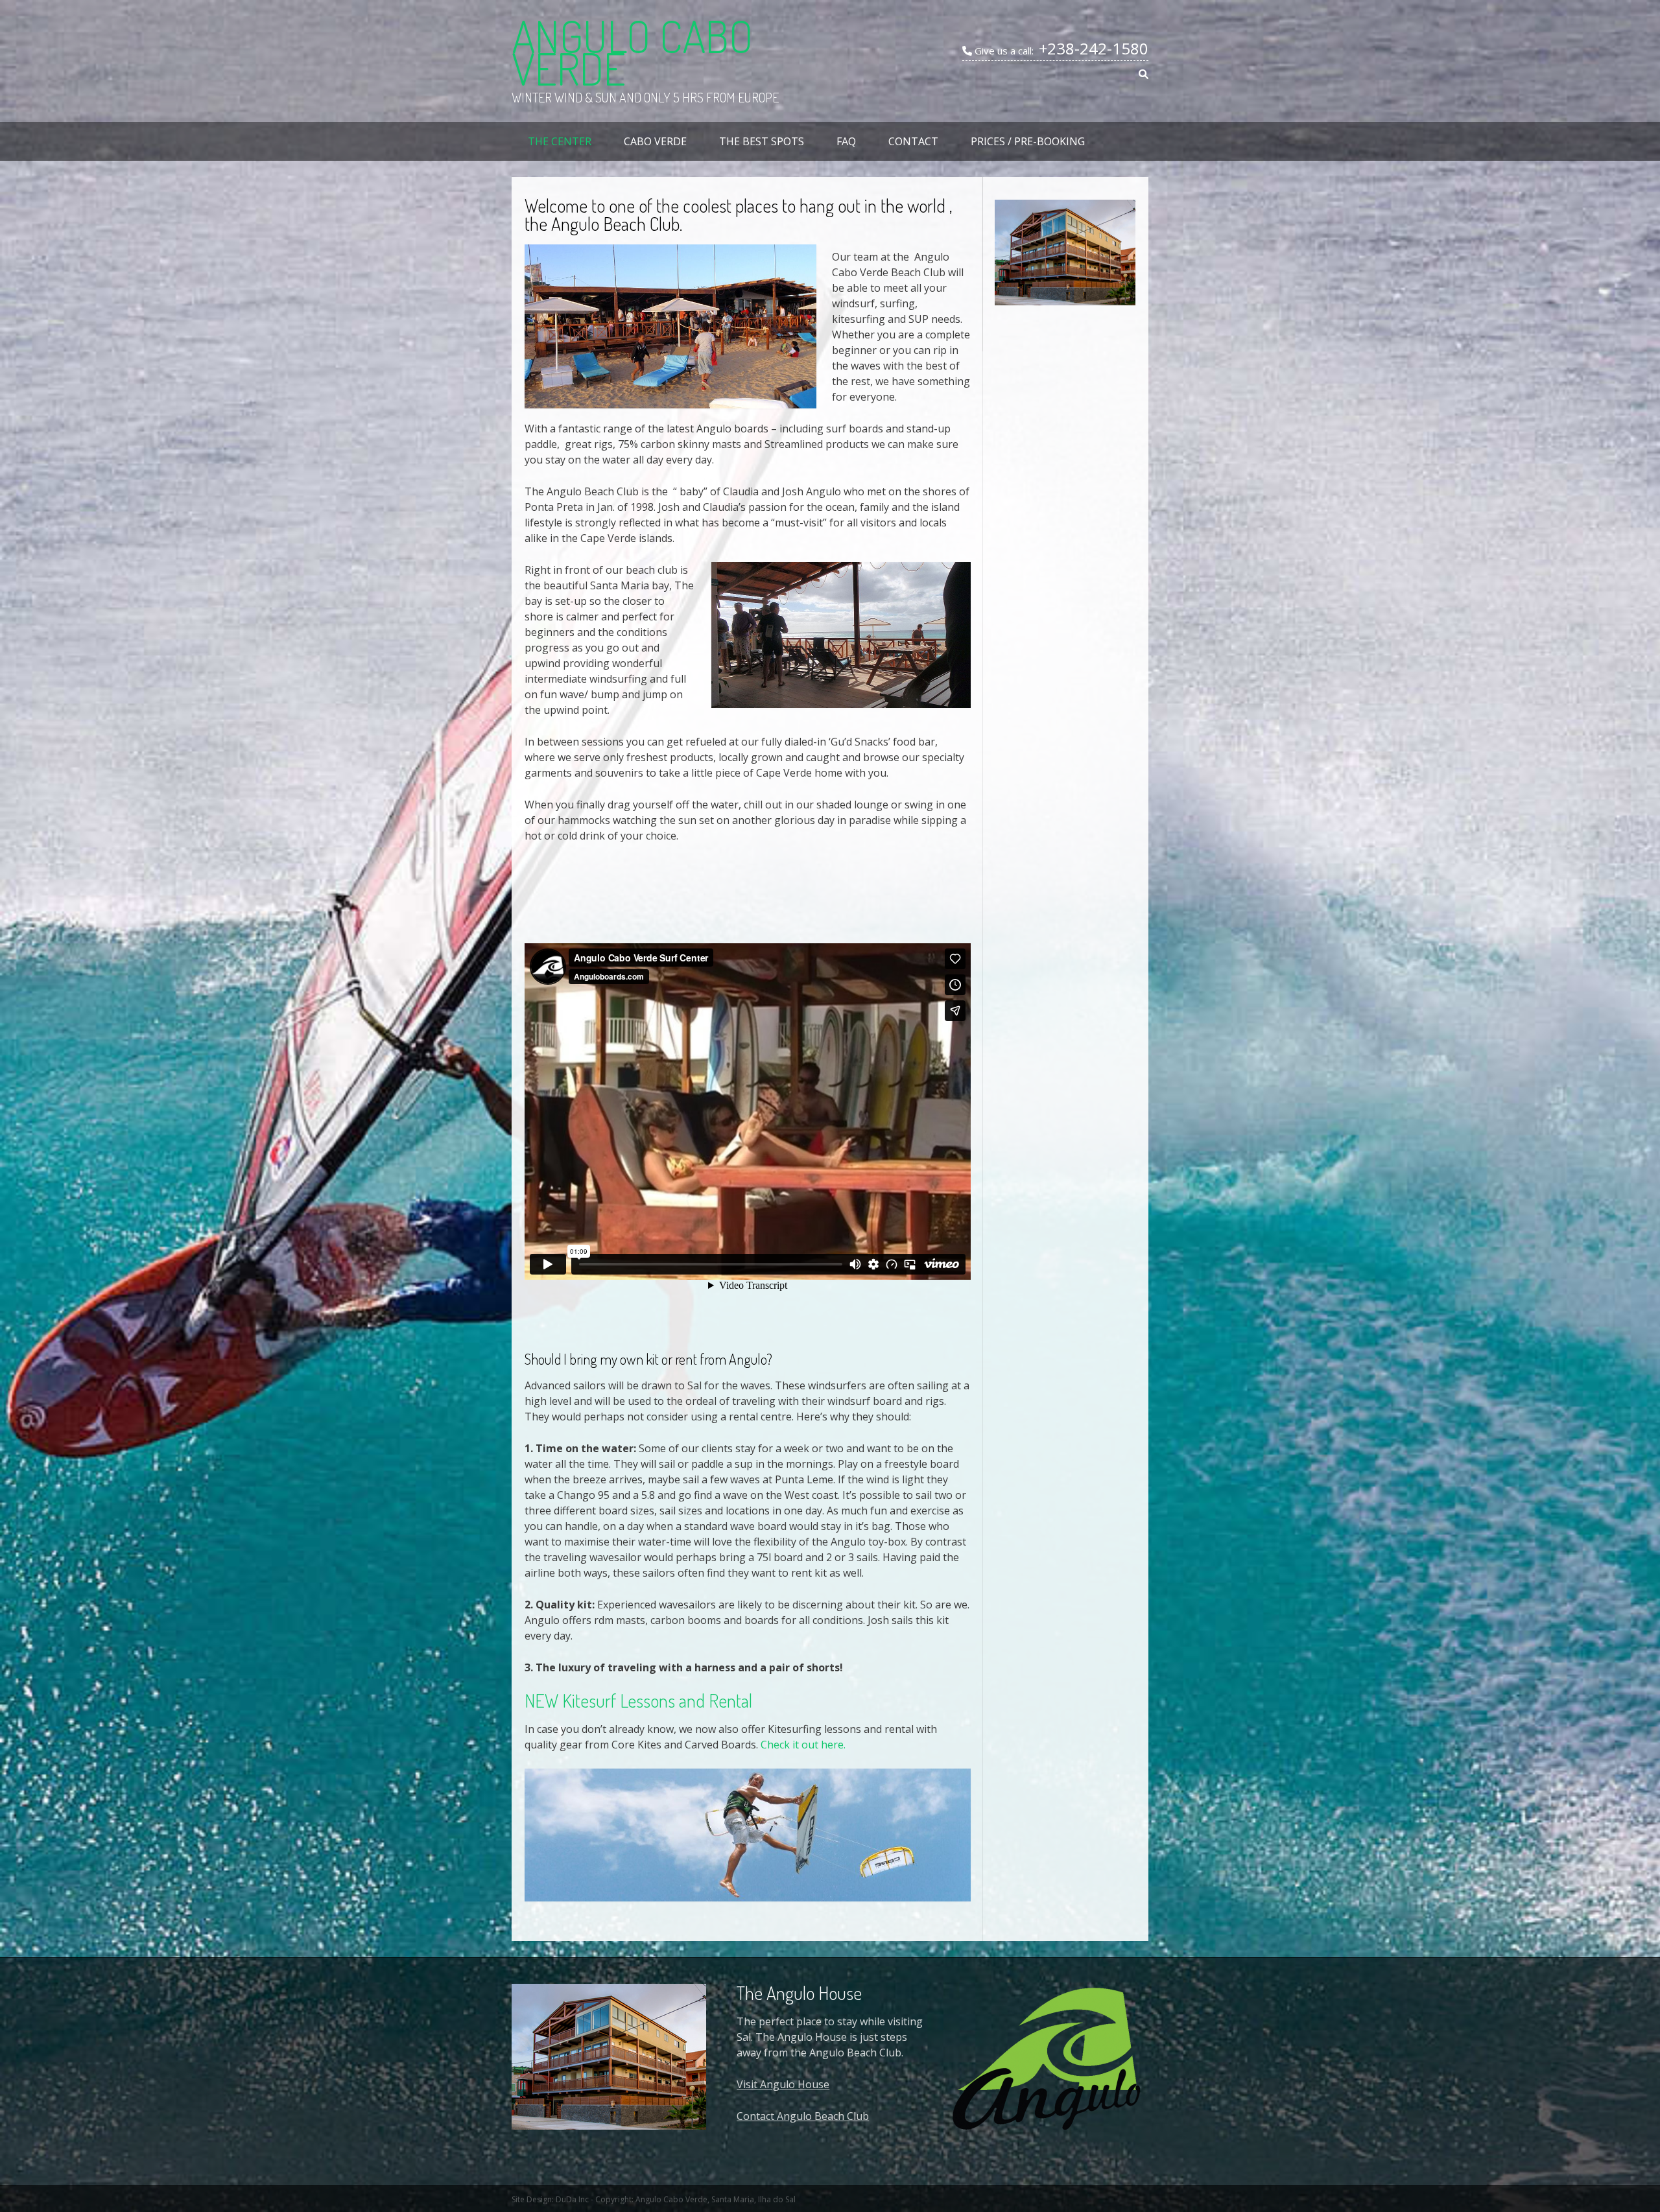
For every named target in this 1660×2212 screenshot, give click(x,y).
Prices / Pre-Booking (1028, 141)
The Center (560, 141)
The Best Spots (762, 141)
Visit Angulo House (783, 2084)
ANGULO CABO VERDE (632, 52)
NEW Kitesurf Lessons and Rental (638, 1700)
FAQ (846, 141)
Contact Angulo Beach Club (803, 2116)
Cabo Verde (655, 141)
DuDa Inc (572, 2199)
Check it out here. (803, 1745)
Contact (913, 141)
